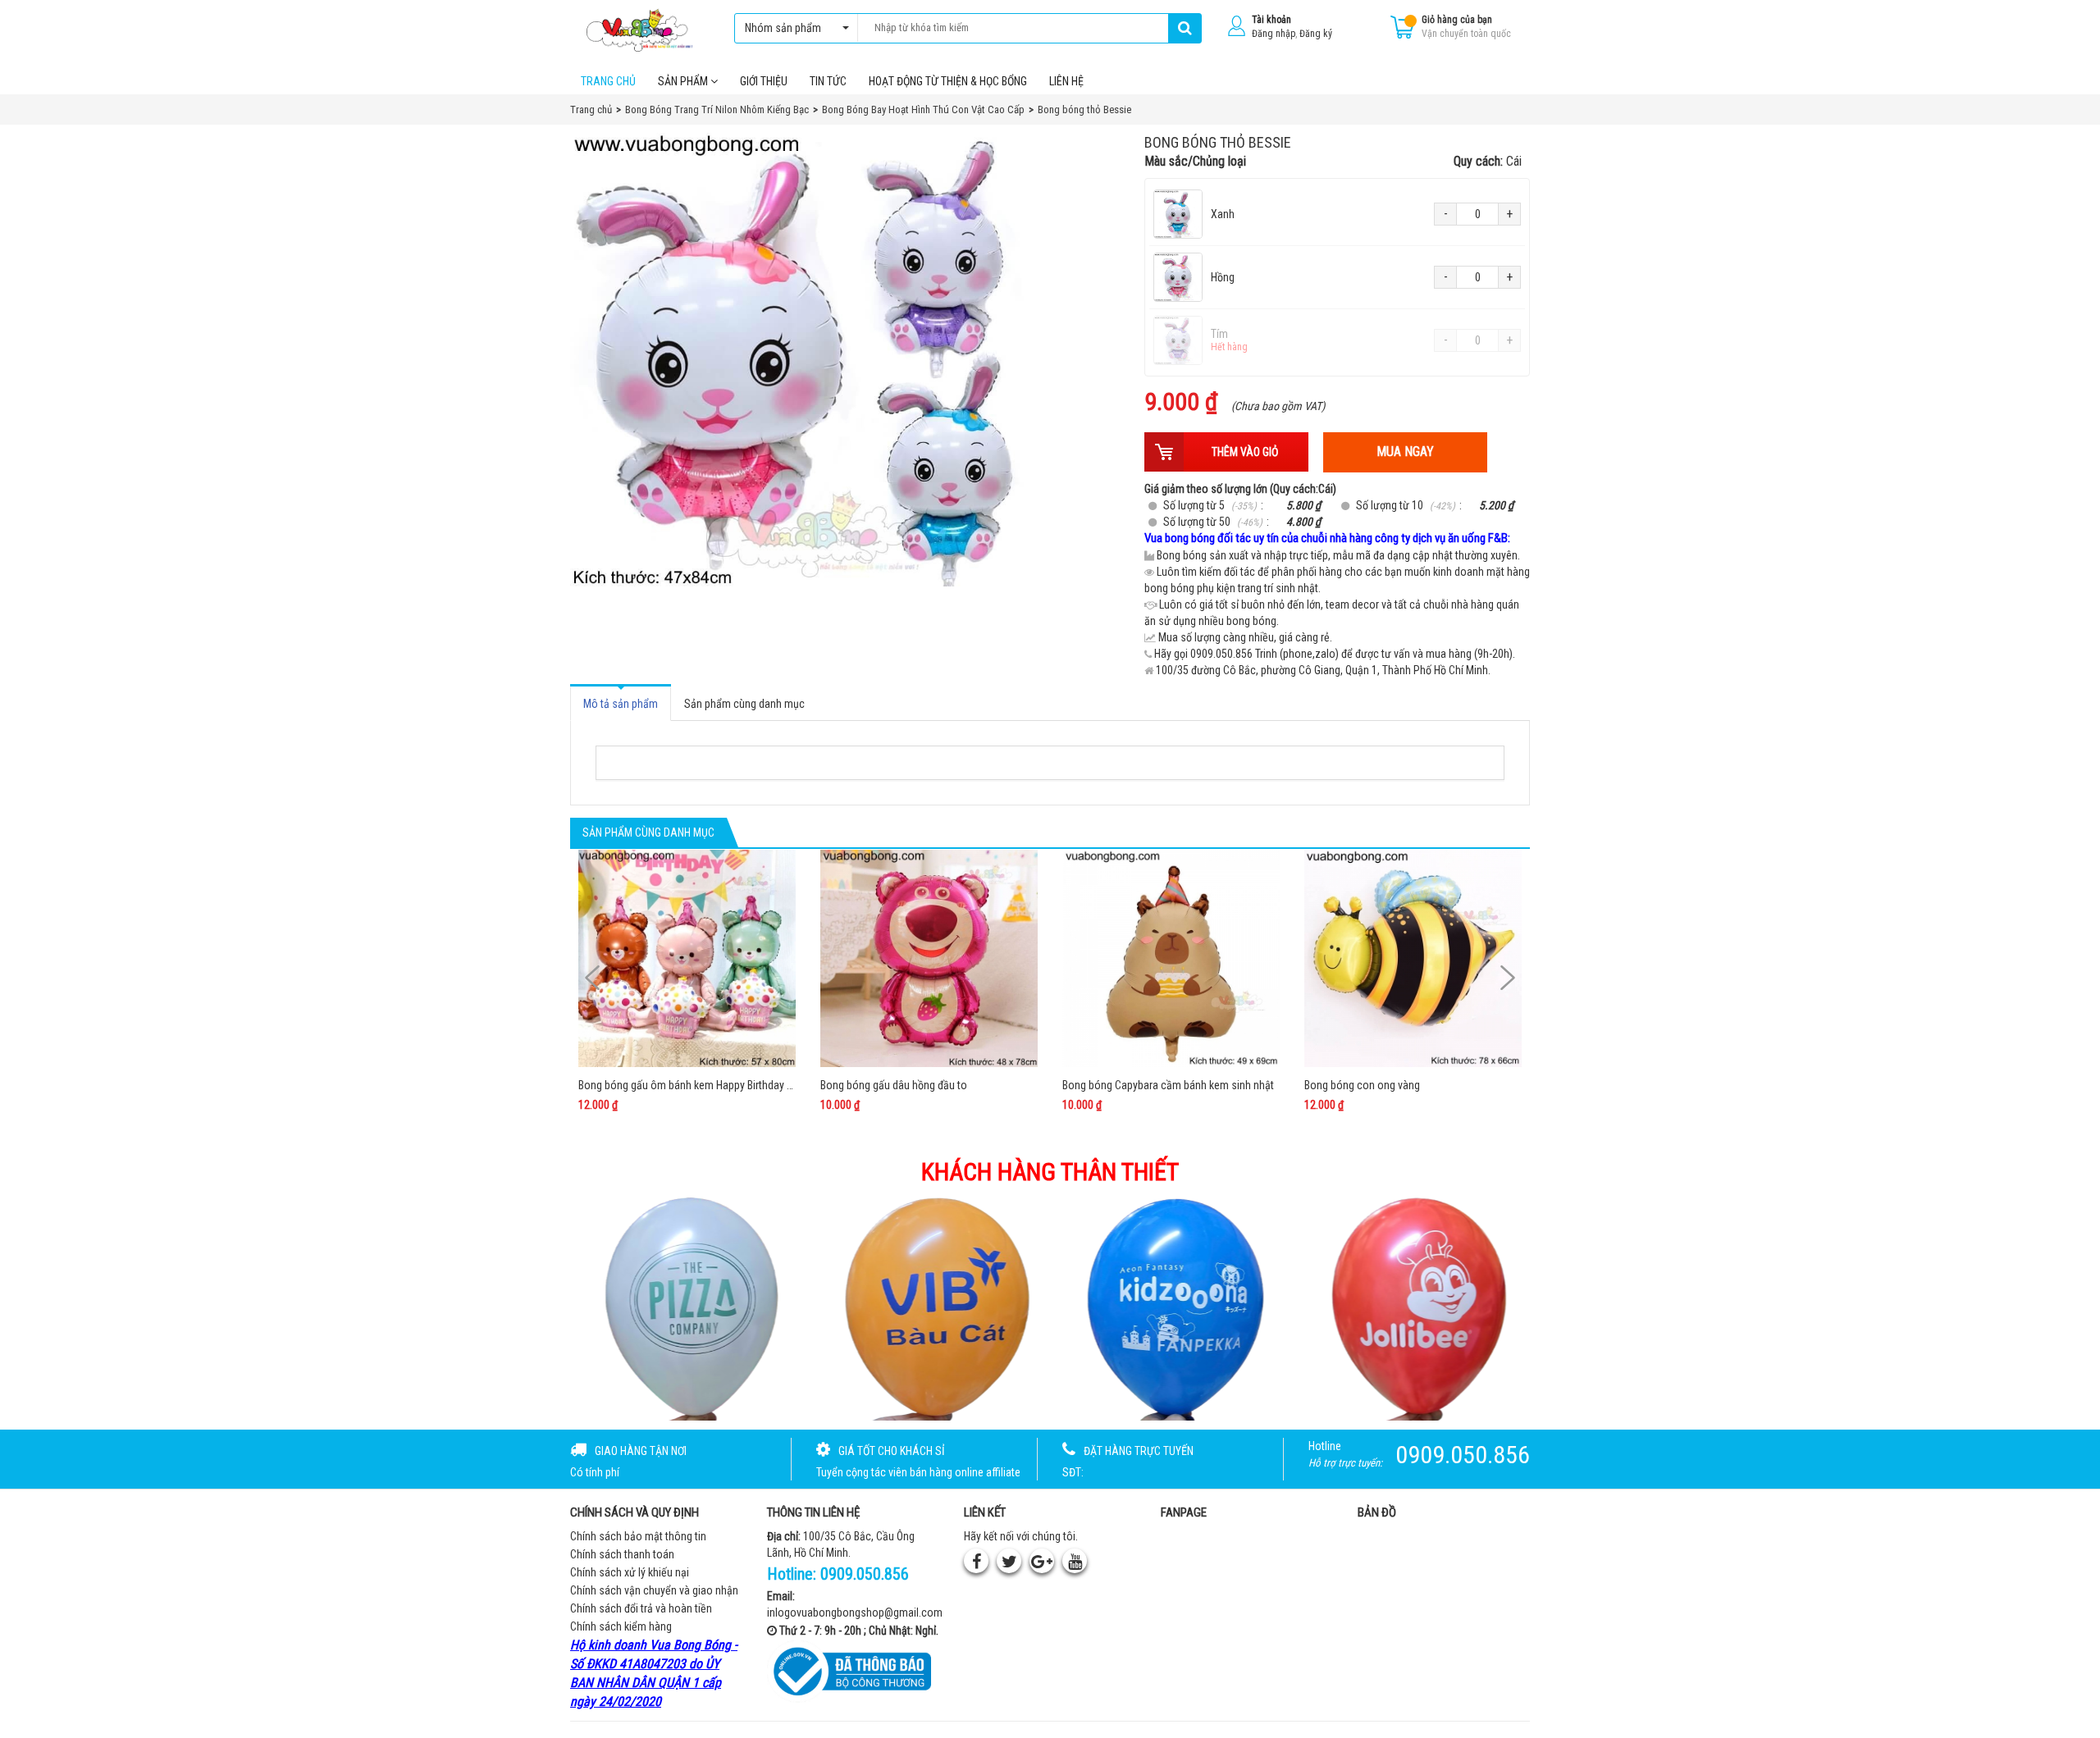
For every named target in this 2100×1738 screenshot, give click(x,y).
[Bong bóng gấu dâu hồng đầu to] (929, 958)
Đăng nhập (1274, 34)
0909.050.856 (865, 1574)
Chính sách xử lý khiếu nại (630, 1572)
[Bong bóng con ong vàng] (1413, 958)
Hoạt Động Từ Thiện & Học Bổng (948, 81)
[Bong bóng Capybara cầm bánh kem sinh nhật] (1171, 958)
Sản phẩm (684, 81)
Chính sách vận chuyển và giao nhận (654, 1590)
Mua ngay (1405, 452)
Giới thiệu (764, 81)
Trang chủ (608, 81)
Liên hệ (1066, 81)
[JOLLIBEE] (1417, 1307)
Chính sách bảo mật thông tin (638, 1536)
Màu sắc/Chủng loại (1333, 161)
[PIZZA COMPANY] (684, 1307)
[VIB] (929, 1307)
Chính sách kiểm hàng (621, 1626)
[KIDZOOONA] (1172, 1307)
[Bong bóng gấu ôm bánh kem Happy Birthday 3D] (687, 958)
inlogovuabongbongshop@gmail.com (855, 1613)
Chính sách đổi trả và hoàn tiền (641, 1608)
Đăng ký (1316, 34)
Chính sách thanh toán (622, 1554)
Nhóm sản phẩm (783, 28)
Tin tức (828, 81)
